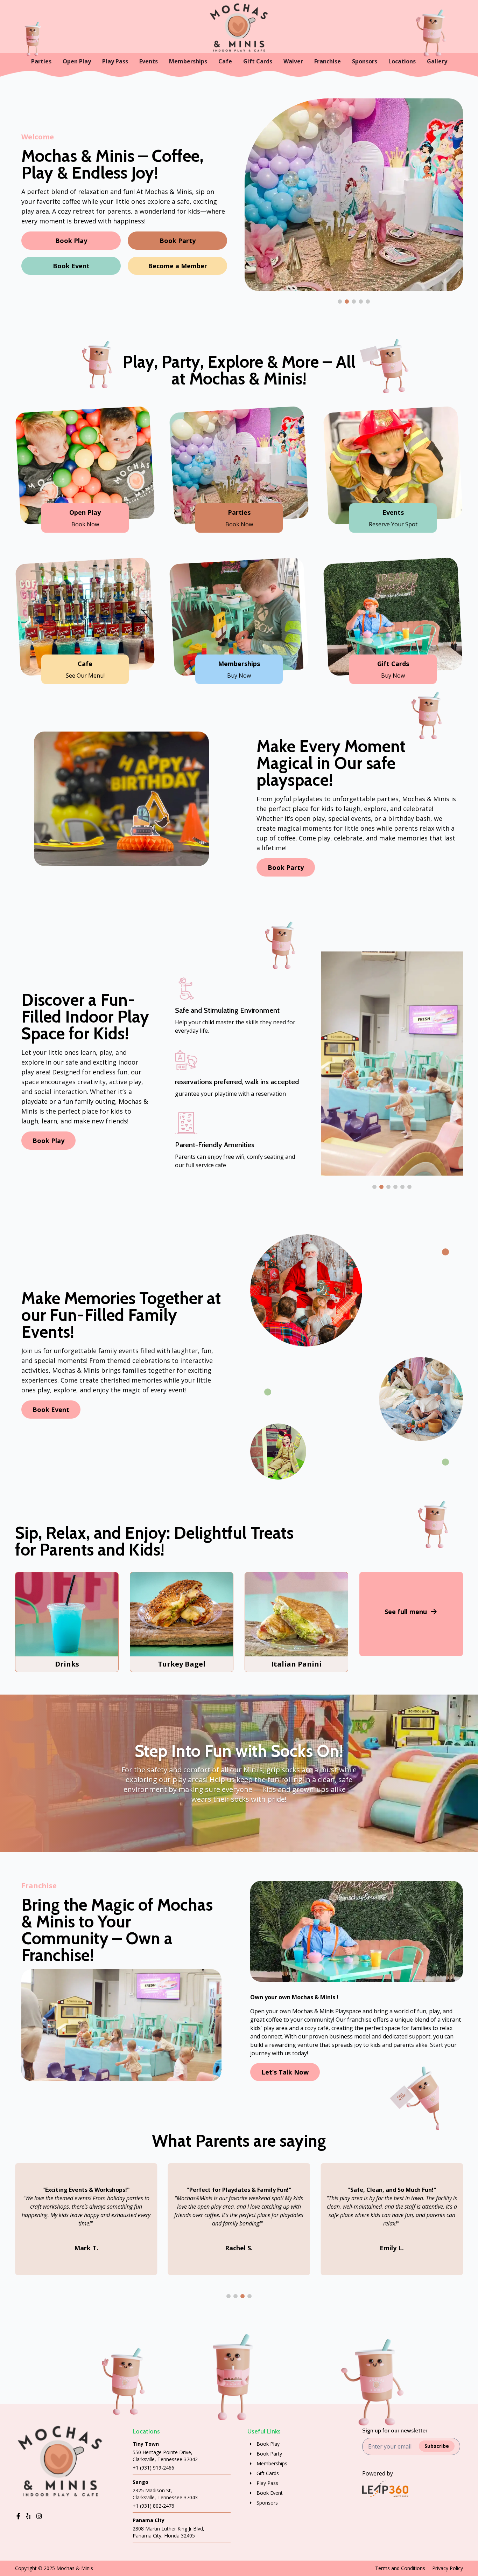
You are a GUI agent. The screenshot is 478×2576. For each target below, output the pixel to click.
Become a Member (178, 266)
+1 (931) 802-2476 (153, 2506)
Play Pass (115, 61)
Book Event (71, 266)
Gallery (437, 61)
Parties (41, 61)
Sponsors (365, 61)
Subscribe (437, 2446)
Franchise (328, 61)
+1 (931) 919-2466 (153, 2468)
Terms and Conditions (400, 2568)
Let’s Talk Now (285, 2072)
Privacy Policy (448, 2568)
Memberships (188, 61)
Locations (402, 61)
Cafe (225, 61)
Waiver (293, 61)
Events (149, 61)
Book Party (178, 241)
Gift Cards (258, 61)
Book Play (71, 241)
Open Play (77, 61)
